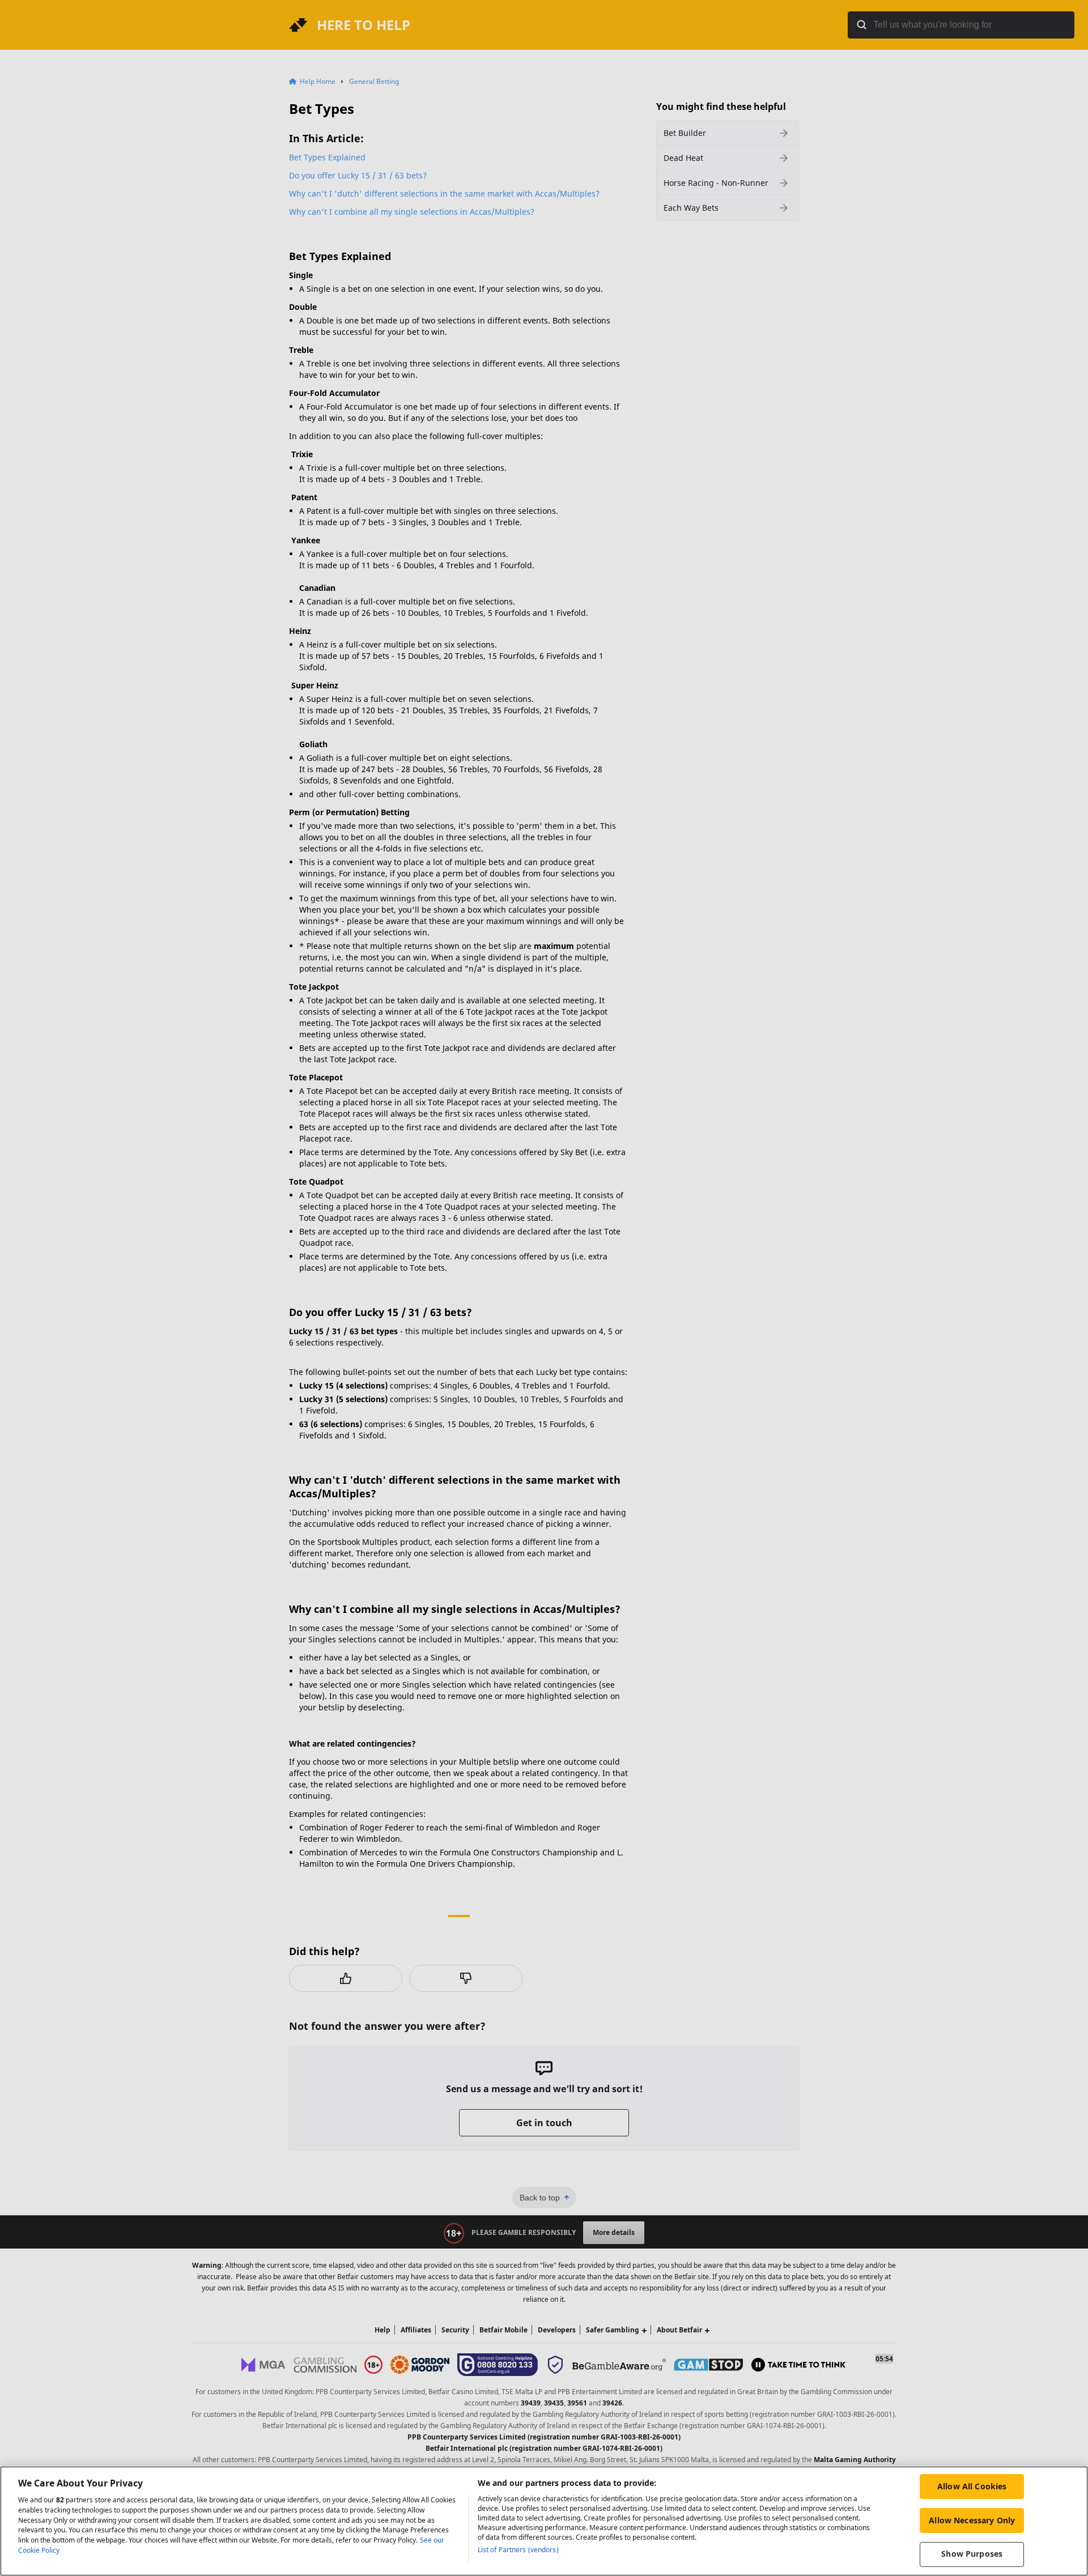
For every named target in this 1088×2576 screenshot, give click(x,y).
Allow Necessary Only (972, 2520)
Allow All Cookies (972, 2486)
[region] (544, 2521)
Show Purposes (972, 2554)
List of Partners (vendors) (518, 2550)
